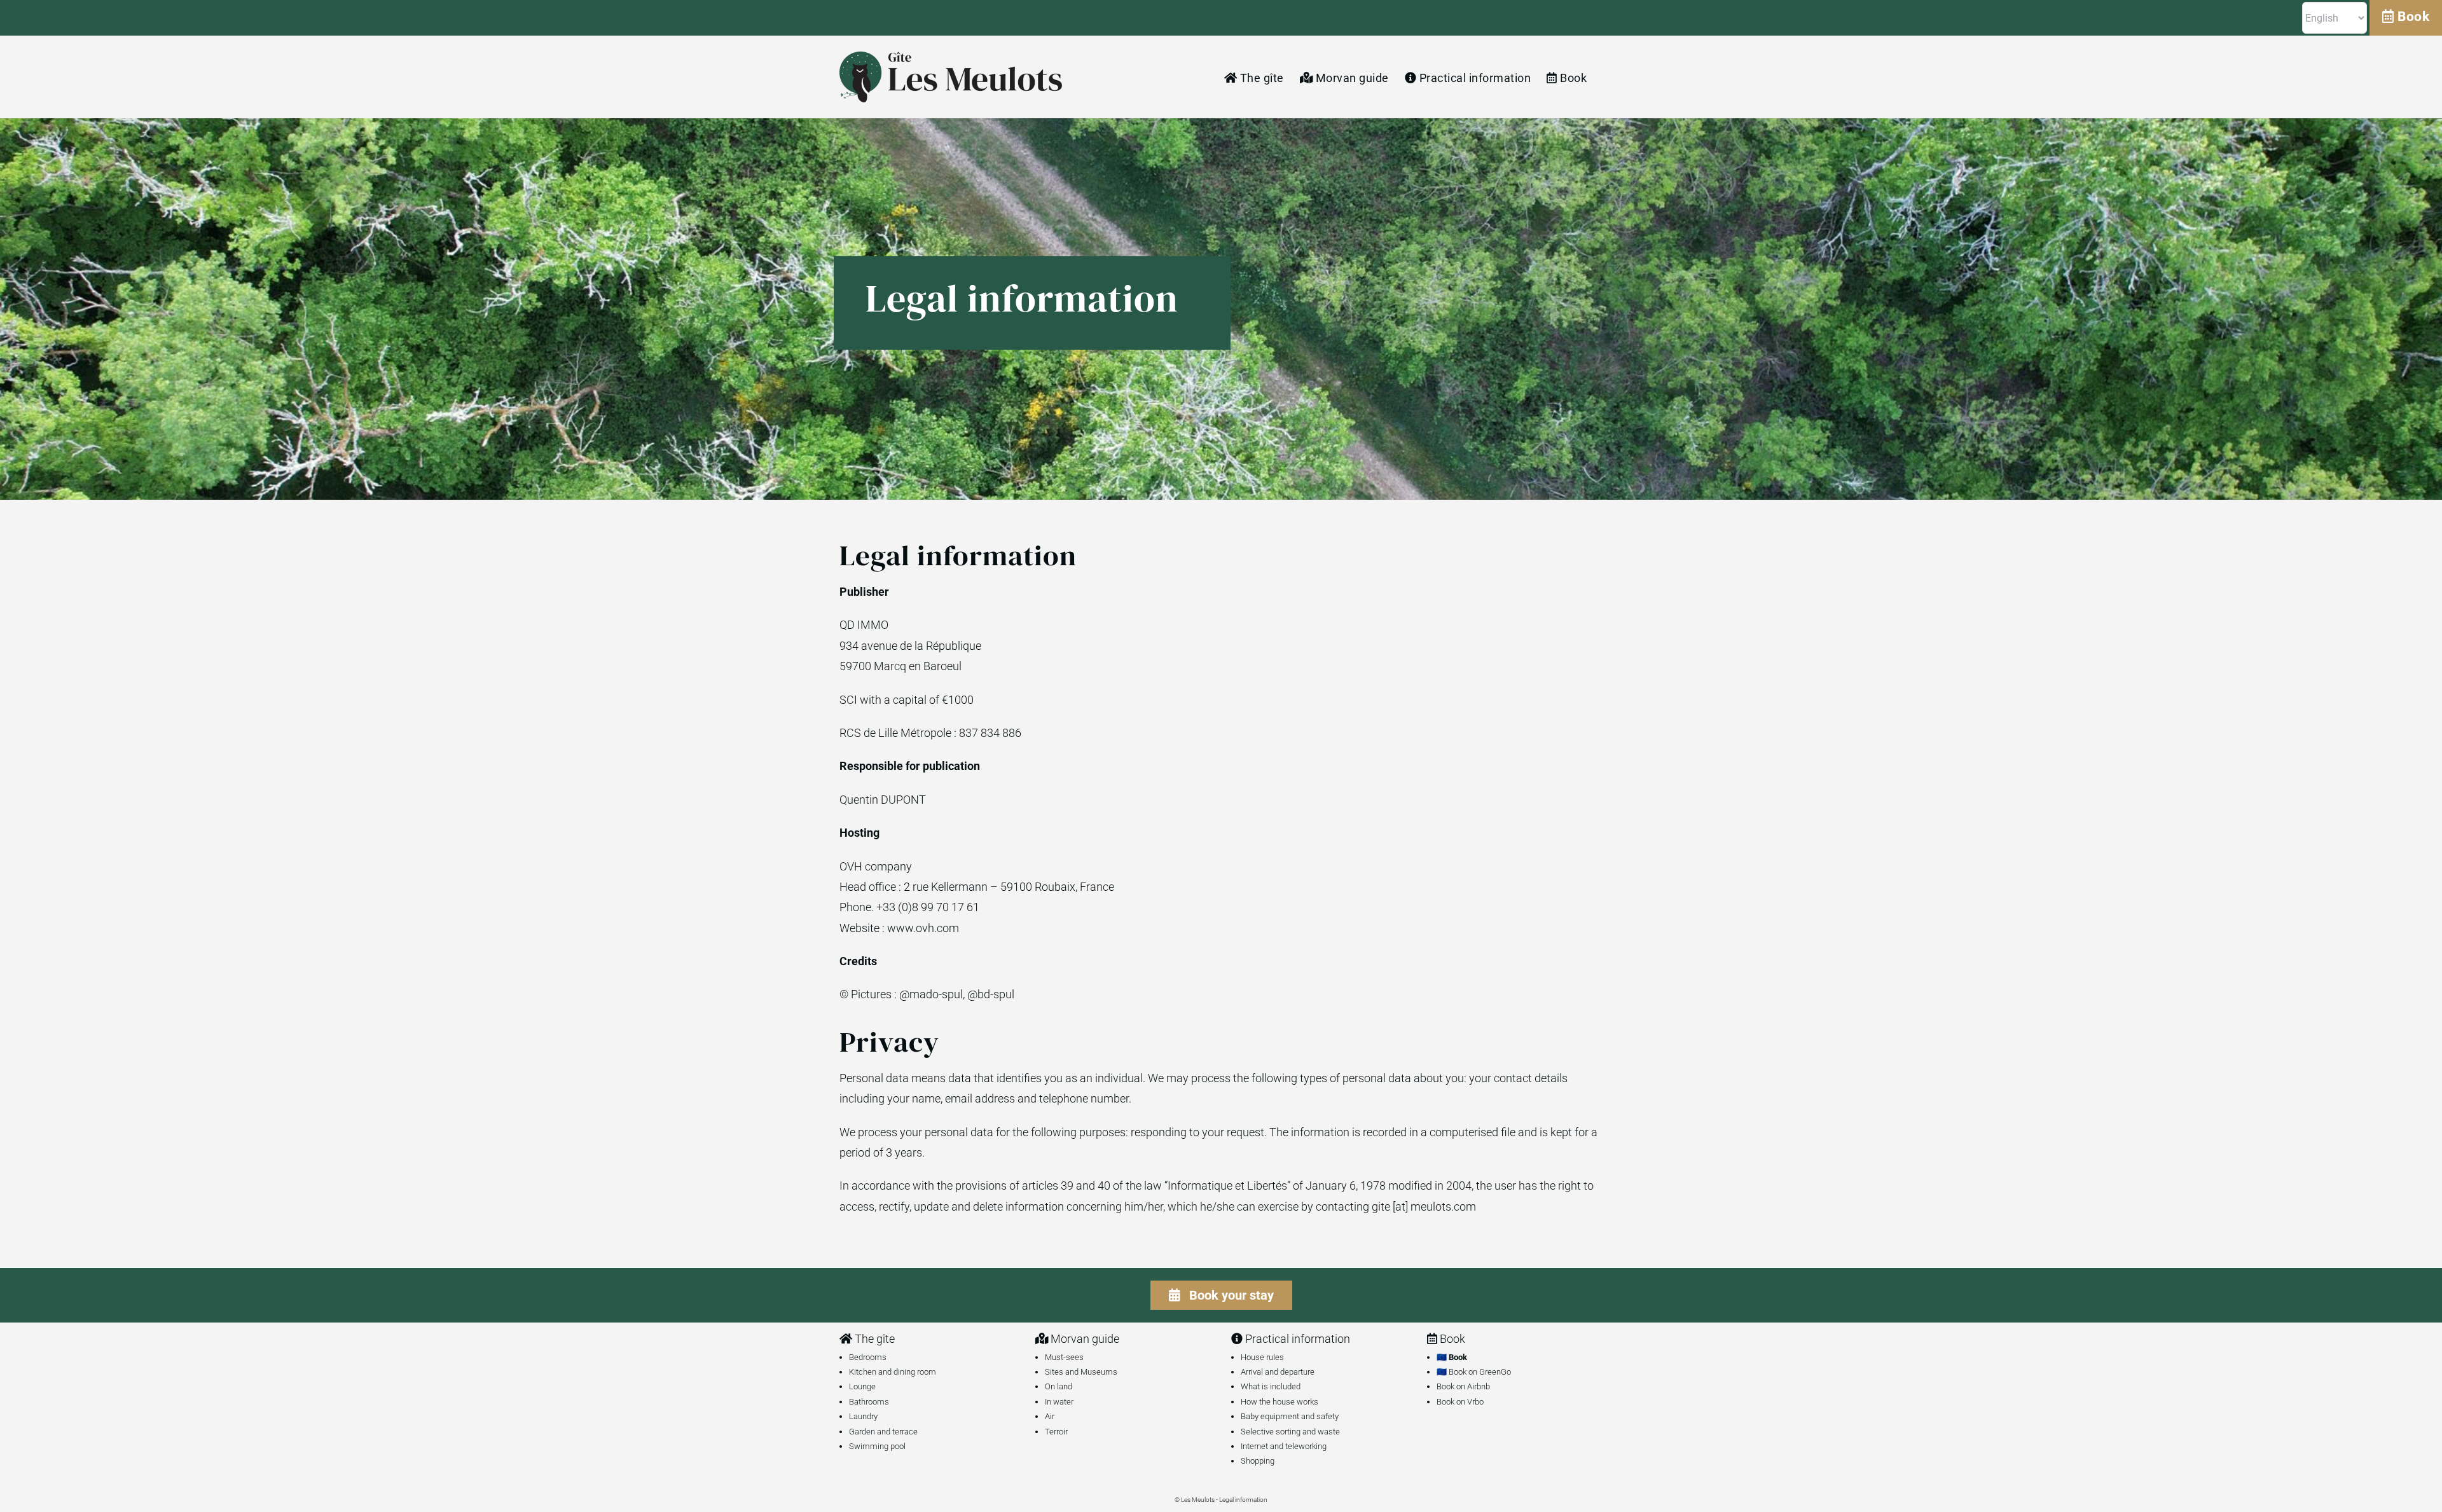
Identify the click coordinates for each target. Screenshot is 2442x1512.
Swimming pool (877, 1446)
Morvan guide (1084, 1339)
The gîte (873, 1339)
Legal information (1243, 1500)
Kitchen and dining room (893, 1372)
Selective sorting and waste (1290, 1432)
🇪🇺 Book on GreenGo (1474, 1372)
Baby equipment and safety (1290, 1416)
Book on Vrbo (1460, 1402)
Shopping (1258, 1461)
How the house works (1280, 1402)
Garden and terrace (883, 1432)
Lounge (862, 1386)
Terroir (1056, 1432)
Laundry (863, 1416)
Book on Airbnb (1463, 1386)
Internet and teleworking (1284, 1446)
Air (1050, 1416)
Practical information (1296, 1339)
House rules (1262, 1357)
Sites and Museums (1081, 1372)
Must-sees (1064, 1357)
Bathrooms (869, 1402)
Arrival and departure (1278, 1372)
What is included (1271, 1386)
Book (2412, 17)
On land (1059, 1386)
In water (1059, 1402)
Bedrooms (868, 1357)
